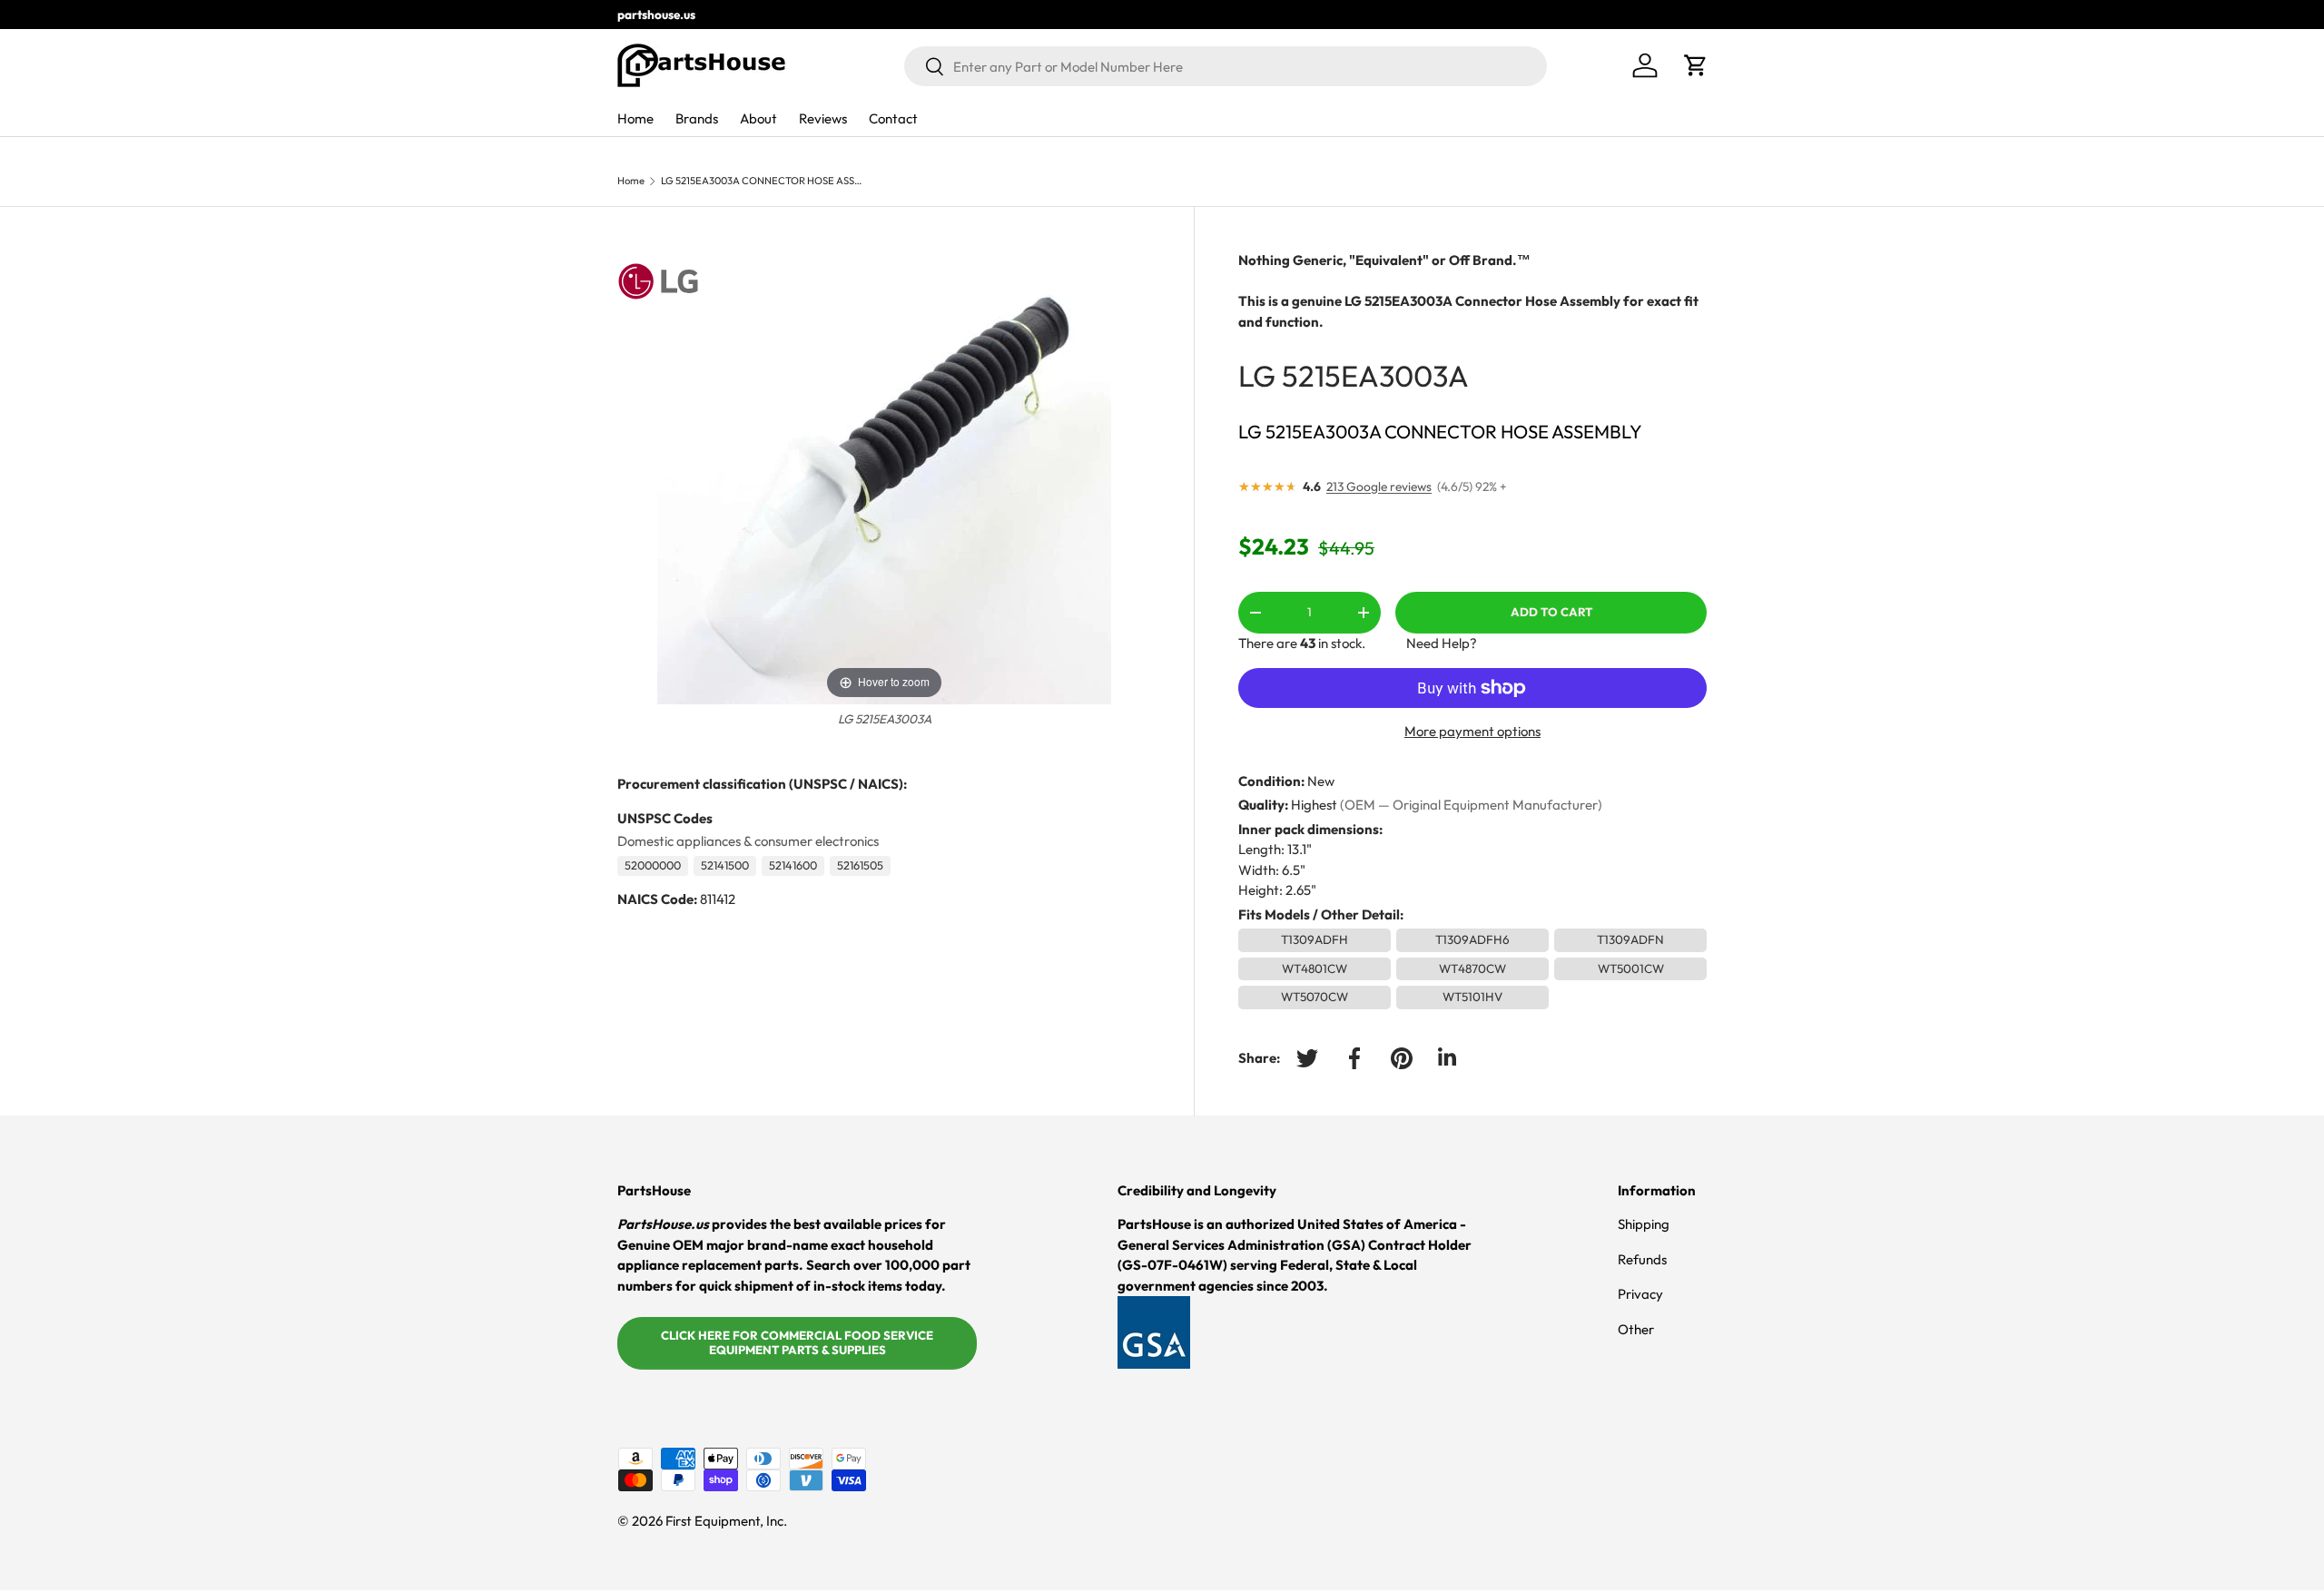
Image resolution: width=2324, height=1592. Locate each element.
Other (1636, 1329)
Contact (893, 118)
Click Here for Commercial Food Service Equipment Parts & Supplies (797, 1342)
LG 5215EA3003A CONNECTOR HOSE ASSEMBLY (763, 181)
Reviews (823, 118)
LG (1257, 375)
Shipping (1644, 1224)
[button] (1696, 65)
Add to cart (1551, 612)
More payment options (1472, 731)
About (758, 118)
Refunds (1642, 1259)
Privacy (1640, 1294)
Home (635, 118)
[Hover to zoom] (884, 476)
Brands (697, 118)
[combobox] (1226, 66)
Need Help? (1442, 643)
